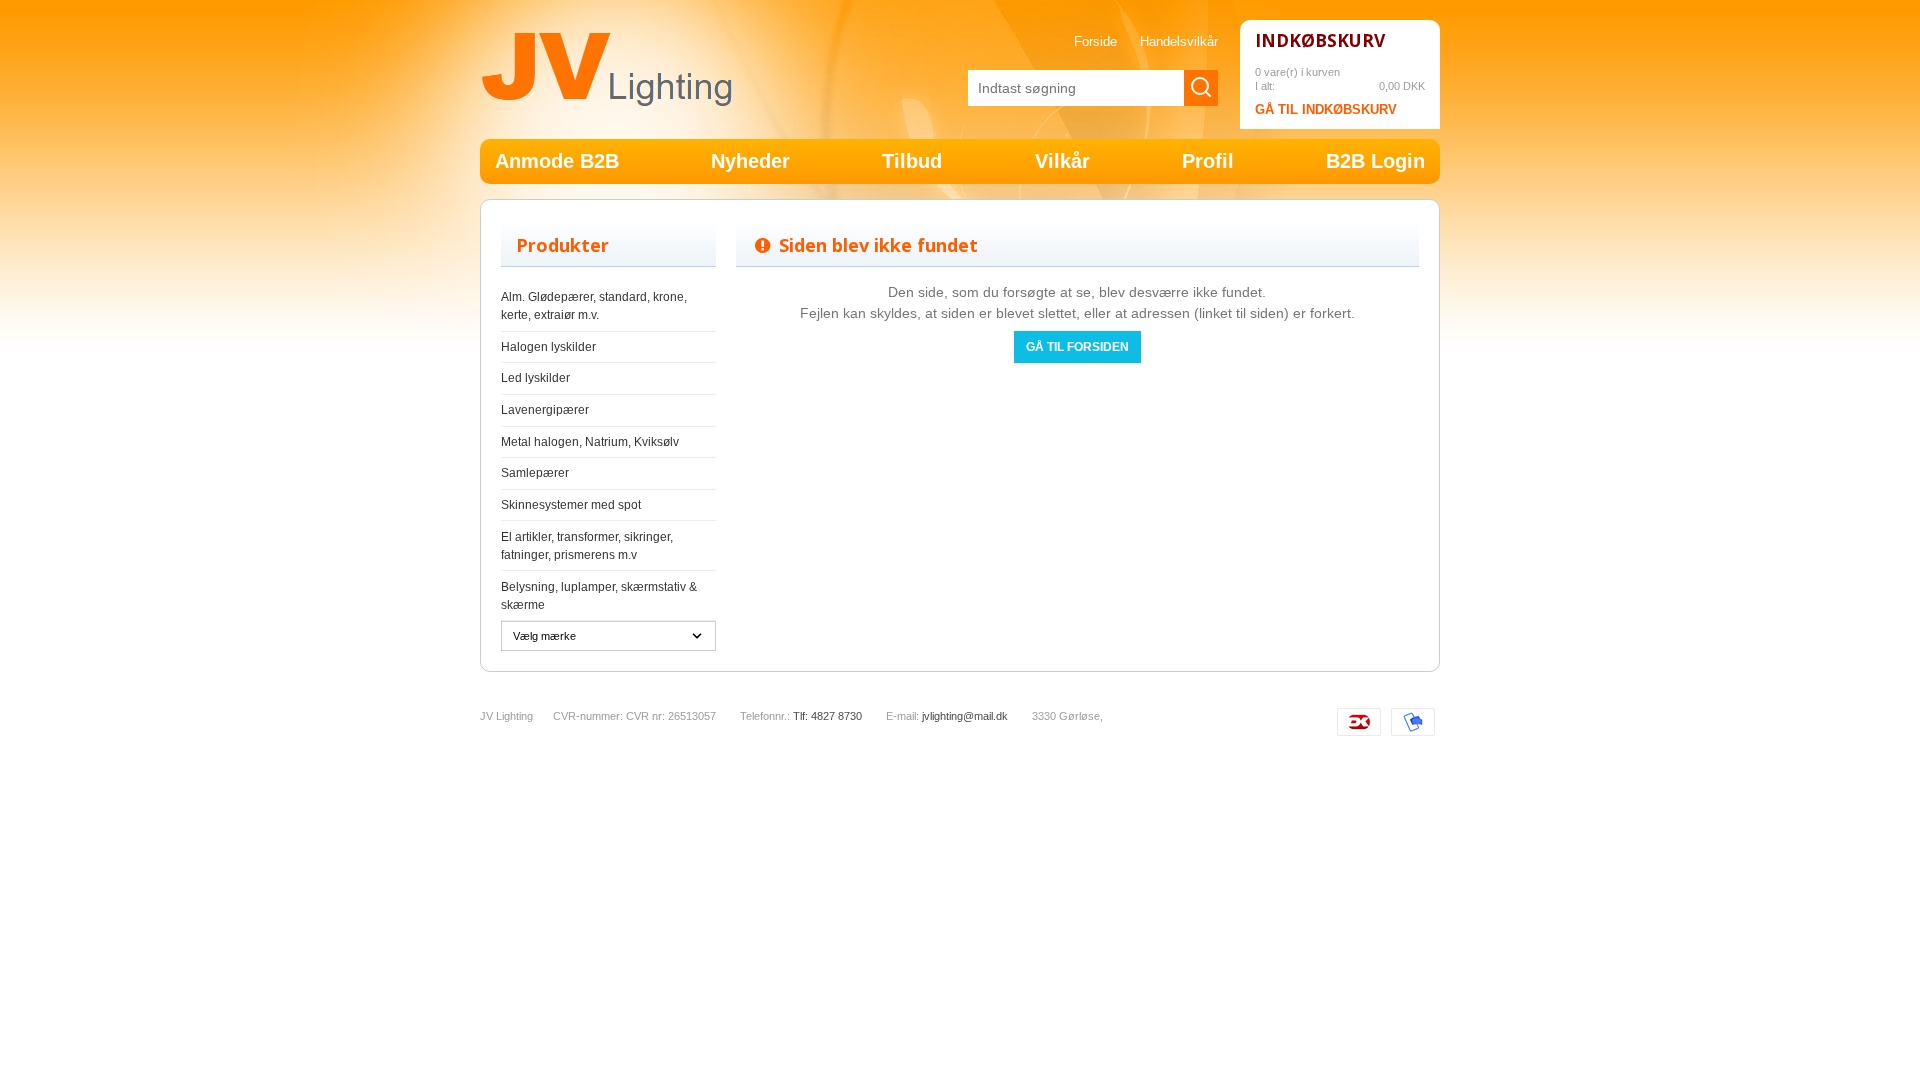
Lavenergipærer (545, 410)
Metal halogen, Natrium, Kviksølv (590, 442)
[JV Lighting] (607, 69)
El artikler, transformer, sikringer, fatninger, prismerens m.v (587, 546)
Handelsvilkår (1179, 42)
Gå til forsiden (1077, 347)
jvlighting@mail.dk (965, 716)
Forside (1095, 42)
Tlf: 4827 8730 (827, 716)
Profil (1208, 161)
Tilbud (912, 161)
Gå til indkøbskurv (1326, 110)
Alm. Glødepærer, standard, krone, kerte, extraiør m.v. (594, 306)
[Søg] (1201, 88)
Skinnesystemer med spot (571, 505)
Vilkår (1062, 161)
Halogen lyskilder (548, 347)
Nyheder (750, 161)
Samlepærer (535, 473)
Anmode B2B (557, 161)
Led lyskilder (535, 378)
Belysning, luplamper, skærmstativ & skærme (599, 596)
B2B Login (1375, 161)
